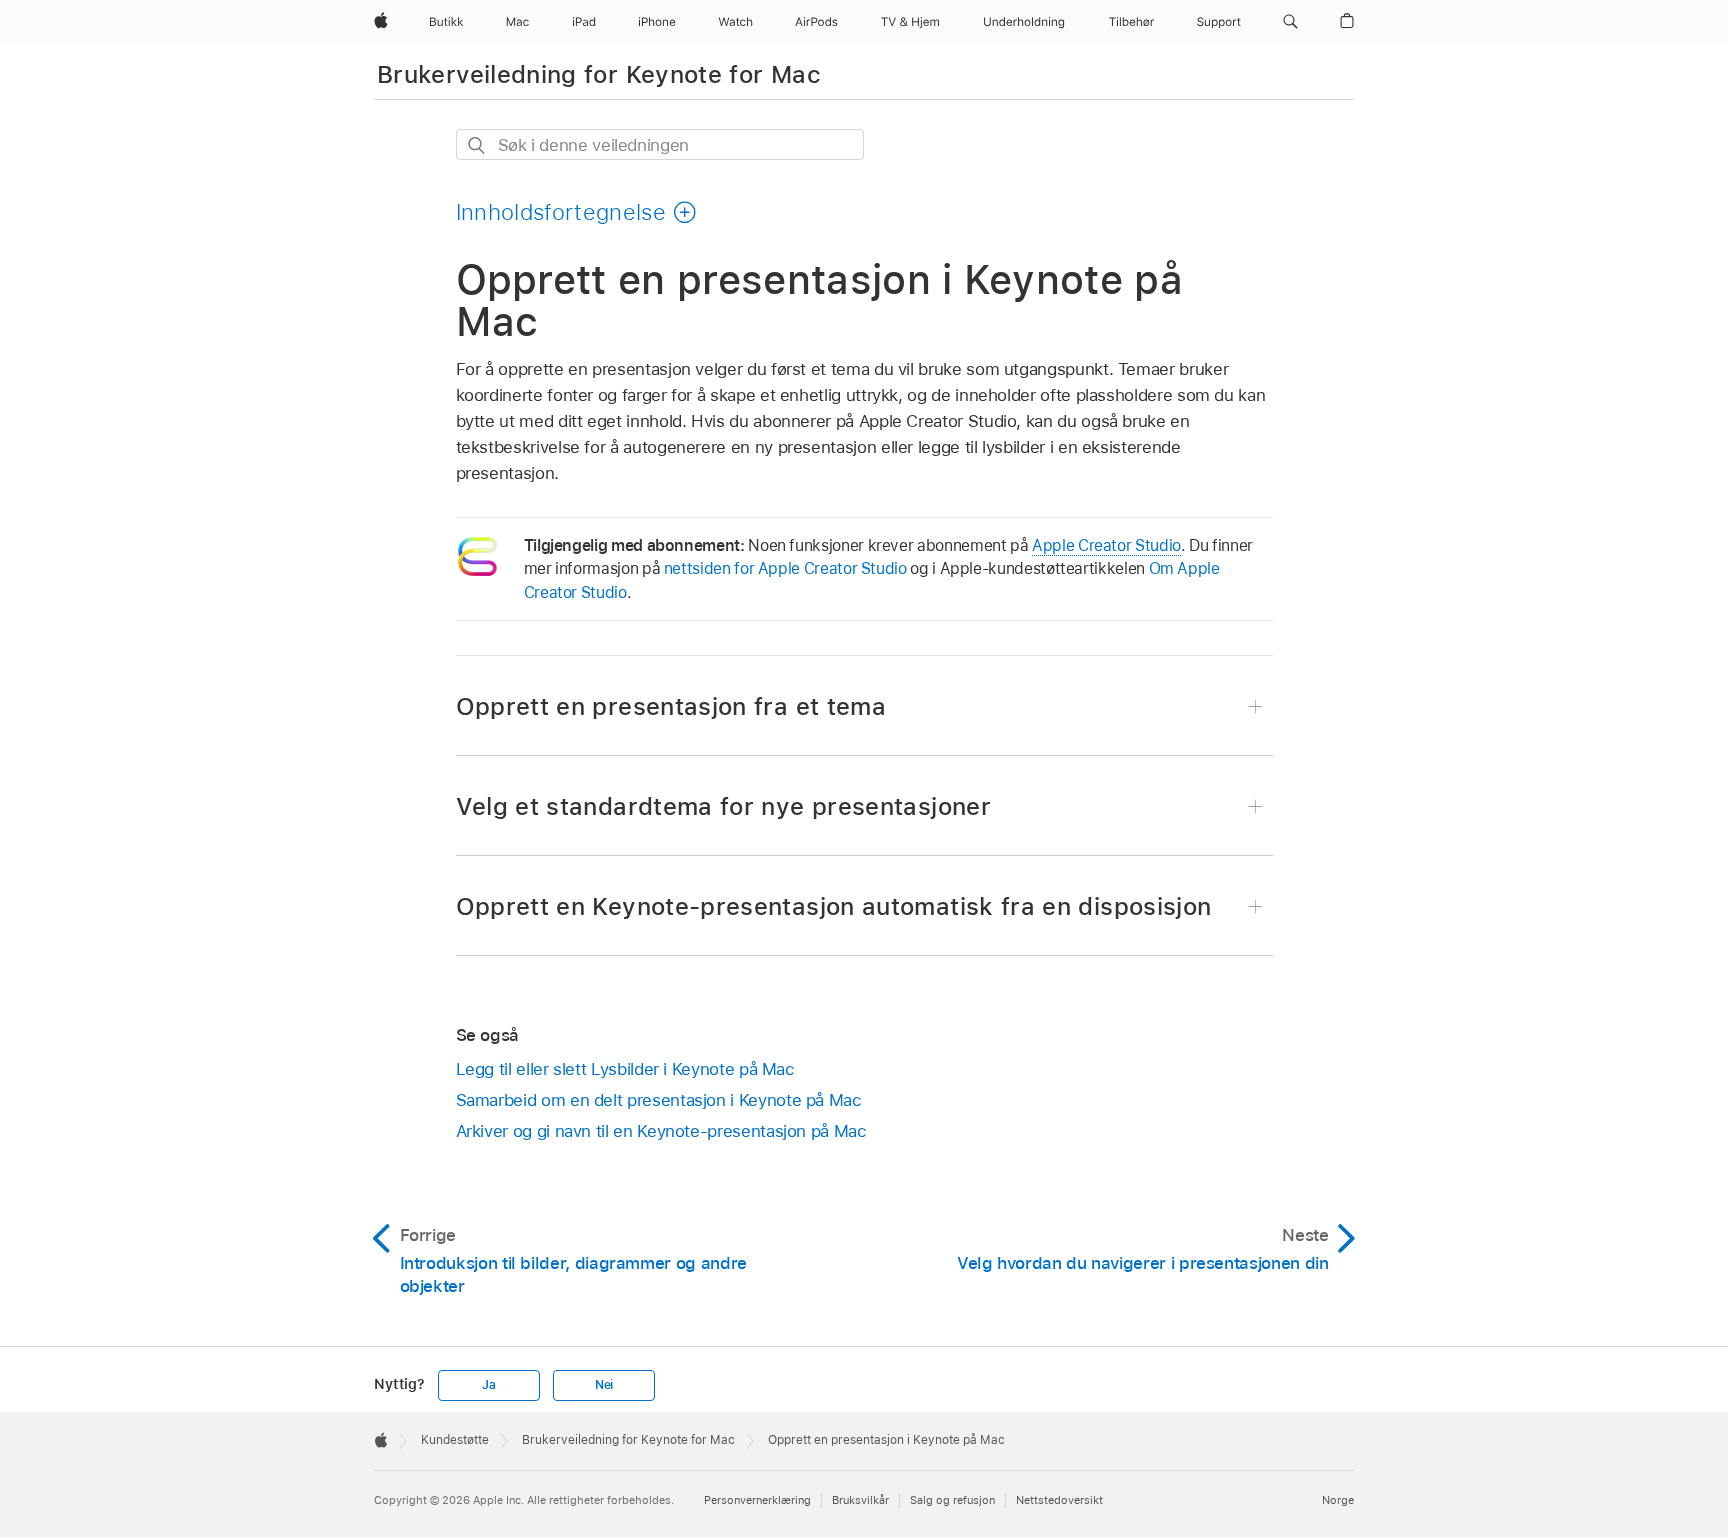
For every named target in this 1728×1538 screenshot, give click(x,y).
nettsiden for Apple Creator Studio (785, 568)
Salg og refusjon (952, 1500)
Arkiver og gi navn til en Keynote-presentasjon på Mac (661, 1131)
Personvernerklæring (757, 1500)
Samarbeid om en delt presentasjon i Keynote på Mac (659, 1100)
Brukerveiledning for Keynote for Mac (599, 74)
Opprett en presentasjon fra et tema (671, 706)
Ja (489, 1385)
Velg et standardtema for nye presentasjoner (723, 806)
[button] (1290, 22)
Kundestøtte (455, 1440)
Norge (1338, 1500)
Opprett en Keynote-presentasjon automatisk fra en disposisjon (834, 906)
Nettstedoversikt (1059, 1500)
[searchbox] (660, 144)
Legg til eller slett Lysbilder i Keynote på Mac (625, 1069)
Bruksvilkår (860, 1500)
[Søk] (477, 145)
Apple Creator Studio (1106, 545)
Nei (604, 1385)
